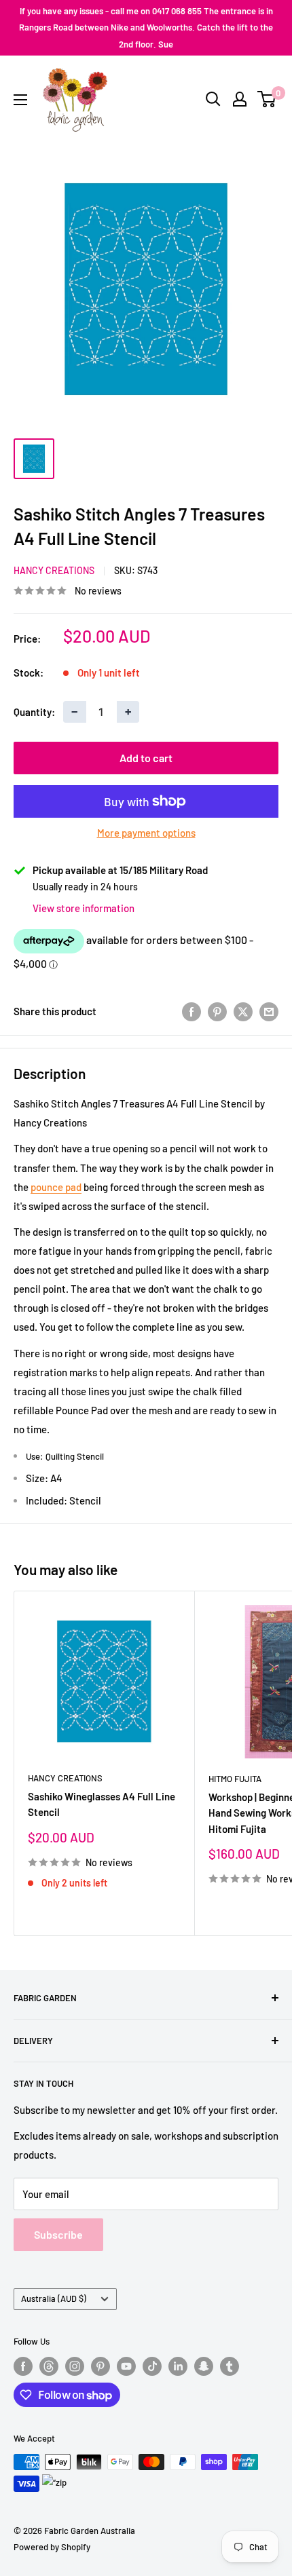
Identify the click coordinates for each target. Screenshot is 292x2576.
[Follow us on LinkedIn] (178, 2366)
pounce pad (56, 1187)
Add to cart (146, 758)
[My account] (240, 99)
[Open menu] (20, 100)
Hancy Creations (54, 570)
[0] (267, 99)
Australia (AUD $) (54, 2298)
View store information (84, 908)
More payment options (146, 833)
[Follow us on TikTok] (152, 2366)
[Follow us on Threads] (49, 2366)
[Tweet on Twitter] (243, 1011)
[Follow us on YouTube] (126, 2366)
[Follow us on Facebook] (23, 2366)
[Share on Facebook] (191, 1011)
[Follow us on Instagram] (75, 2366)
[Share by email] (269, 1011)
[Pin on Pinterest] (217, 1011)
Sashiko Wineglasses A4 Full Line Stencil (102, 1804)
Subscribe (58, 2234)
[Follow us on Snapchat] (204, 2366)
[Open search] (213, 99)
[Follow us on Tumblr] (230, 2366)
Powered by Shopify (52, 2547)
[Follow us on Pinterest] (101, 2366)
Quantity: (34, 712)
